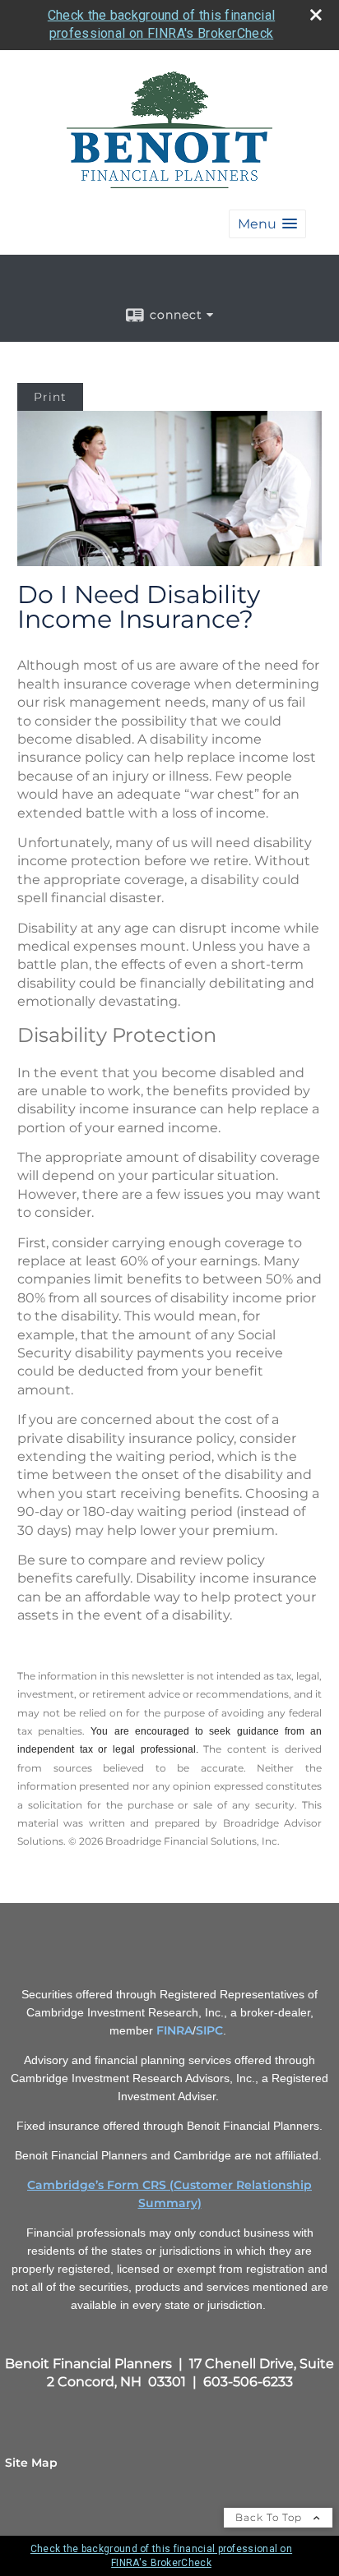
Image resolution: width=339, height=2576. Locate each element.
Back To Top (270, 2517)
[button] (267, 224)
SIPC (209, 2030)
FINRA (174, 2030)
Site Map (31, 2463)
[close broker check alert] (316, 15)
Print (50, 397)
